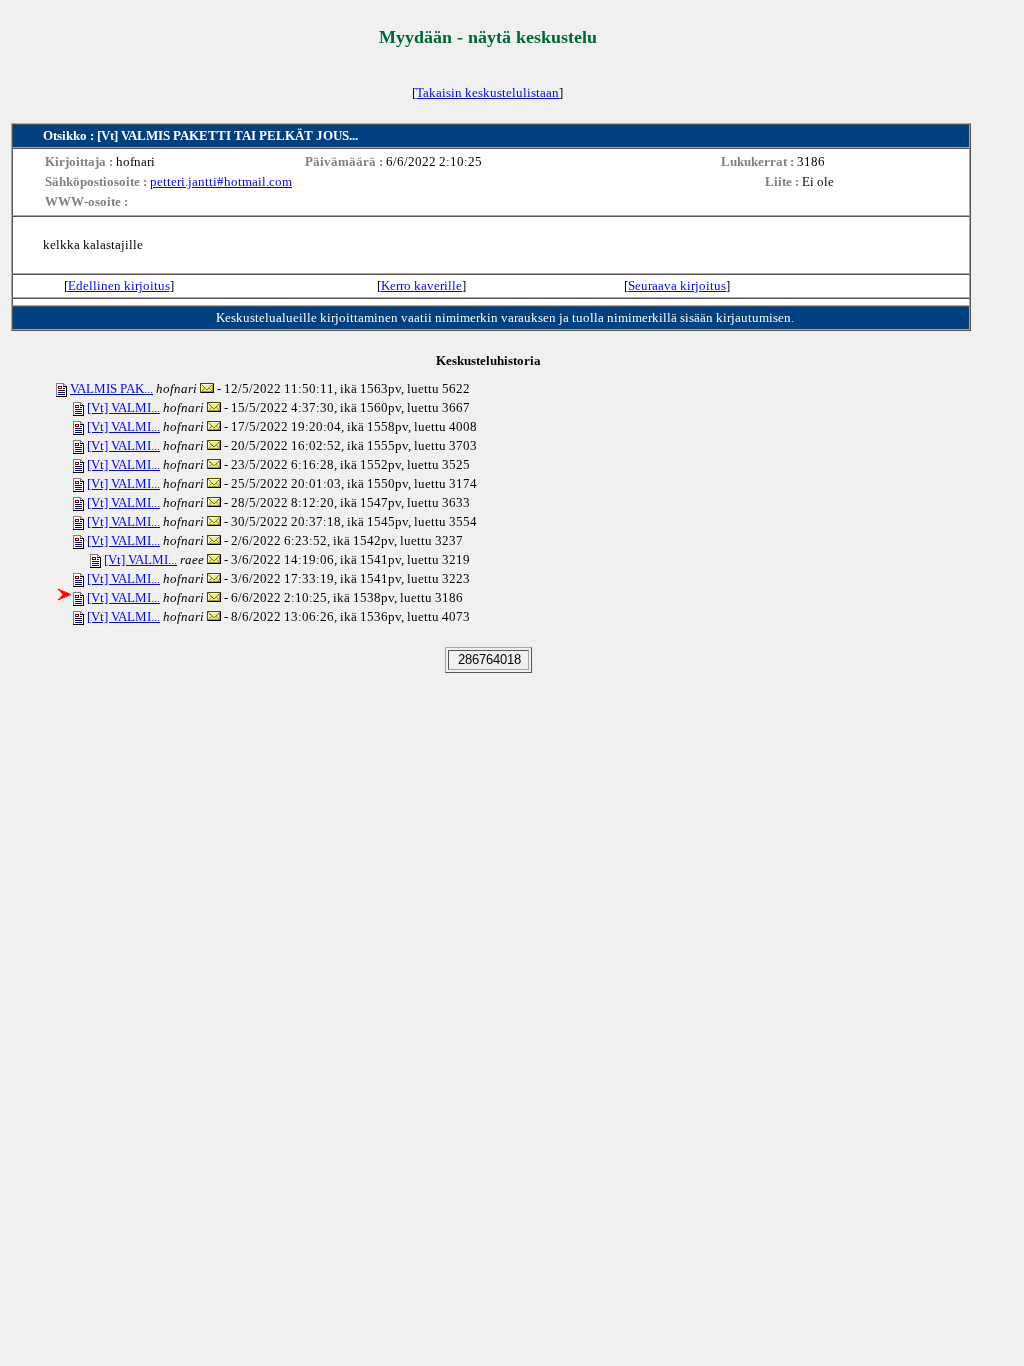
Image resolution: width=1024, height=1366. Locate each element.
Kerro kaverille (421, 285)
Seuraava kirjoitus (677, 285)
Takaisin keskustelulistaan (487, 92)
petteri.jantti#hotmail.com (221, 181)
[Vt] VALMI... (123, 407)
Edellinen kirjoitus (119, 285)
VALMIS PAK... (111, 388)
